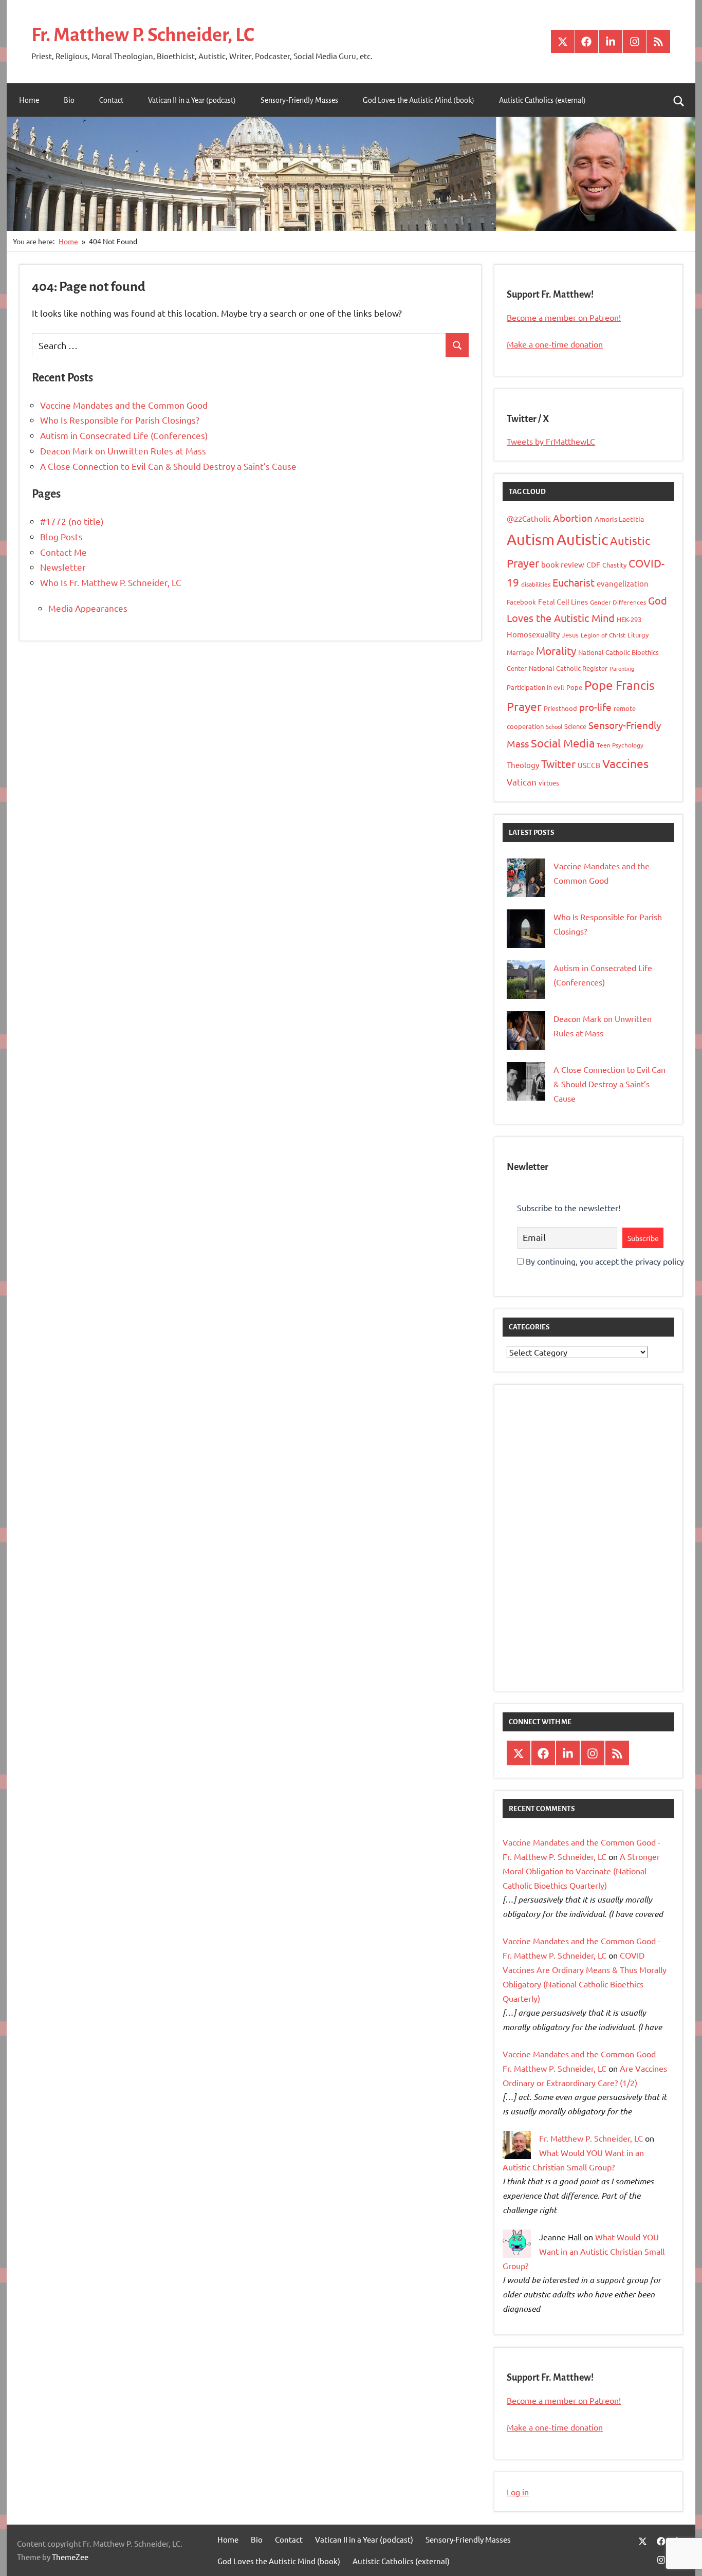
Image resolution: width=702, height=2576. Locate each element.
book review (563, 564)
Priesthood (560, 708)
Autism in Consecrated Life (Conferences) (124, 435)
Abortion (573, 518)
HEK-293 (629, 619)
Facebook (521, 602)
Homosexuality (533, 634)
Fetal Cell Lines (563, 601)
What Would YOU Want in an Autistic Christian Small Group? (584, 2251)
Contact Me (63, 552)
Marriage (520, 652)
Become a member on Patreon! (564, 317)
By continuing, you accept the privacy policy (604, 1261)
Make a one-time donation (555, 344)
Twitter (558, 763)
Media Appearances (88, 608)
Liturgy (638, 635)
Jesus (570, 635)
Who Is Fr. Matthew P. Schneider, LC (111, 582)
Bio (69, 100)
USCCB (589, 765)
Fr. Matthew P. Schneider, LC (143, 35)
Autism (531, 539)
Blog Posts (61, 536)
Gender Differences (618, 602)
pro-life (595, 707)
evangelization (623, 583)
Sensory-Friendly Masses (299, 100)
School (554, 726)
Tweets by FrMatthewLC (551, 441)
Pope (574, 687)
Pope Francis (620, 685)
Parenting (622, 668)
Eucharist (574, 582)
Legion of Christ (603, 635)
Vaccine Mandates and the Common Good (124, 405)
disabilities (536, 584)
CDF (593, 564)
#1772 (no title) (72, 521)
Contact (111, 100)
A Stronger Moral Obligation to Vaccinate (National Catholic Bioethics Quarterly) (581, 1871)
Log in (518, 2492)
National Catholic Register (568, 668)
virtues (549, 783)
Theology (523, 765)
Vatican (522, 782)
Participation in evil (535, 687)
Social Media (563, 743)
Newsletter (63, 567)
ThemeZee (70, 2557)
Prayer (524, 706)
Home (29, 100)
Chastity (614, 565)
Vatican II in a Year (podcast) (192, 100)
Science (575, 726)
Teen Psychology (620, 745)
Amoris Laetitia (619, 519)
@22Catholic (529, 518)
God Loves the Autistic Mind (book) (419, 100)
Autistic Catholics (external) (542, 100)
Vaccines (625, 763)
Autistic (582, 539)
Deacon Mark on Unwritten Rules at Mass (123, 451)
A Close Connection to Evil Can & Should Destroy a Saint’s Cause (168, 466)
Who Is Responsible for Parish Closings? (120, 420)
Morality (556, 650)
